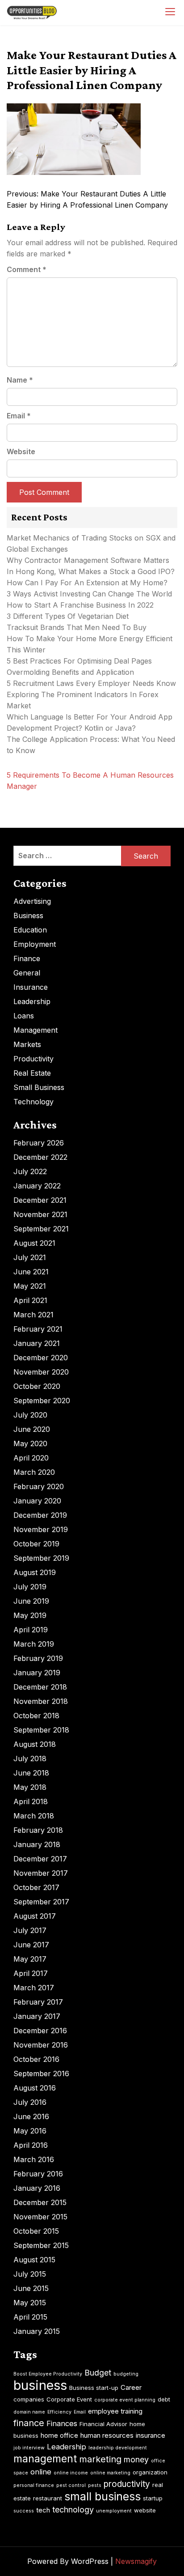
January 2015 (37, 2331)
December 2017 (40, 1859)
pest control (71, 2485)
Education (30, 930)
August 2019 (35, 1572)
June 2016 (31, 2116)
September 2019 (41, 1558)
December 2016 (40, 2031)
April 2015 (30, 2317)
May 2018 (30, 1787)
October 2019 (36, 1544)
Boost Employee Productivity (48, 2374)
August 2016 (35, 2088)
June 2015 (31, 2288)
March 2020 (34, 1472)
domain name (29, 2412)
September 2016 (41, 2074)
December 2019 (40, 1515)
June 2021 (31, 1272)
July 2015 (30, 2274)
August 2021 (34, 1243)
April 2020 (31, 1458)
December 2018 (40, 1687)
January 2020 (37, 1501)
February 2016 (38, 2174)
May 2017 (30, 1959)
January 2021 (37, 1343)
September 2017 (41, 1902)
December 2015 (40, 2202)
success (24, 2511)
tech (43, 2510)
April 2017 (31, 1973)
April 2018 (31, 1801)
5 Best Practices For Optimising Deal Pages (79, 661)
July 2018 (30, 1758)
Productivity (33, 1059)
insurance (151, 2435)
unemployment (114, 2511)
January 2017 (37, 2016)
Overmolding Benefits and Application (70, 672)
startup (153, 2498)
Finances (62, 2423)
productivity (127, 2484)
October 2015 (36, 2231)
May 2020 (30, 1443)
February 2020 (39, 1486)
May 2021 (30, 1286)
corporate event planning (125, 2400)
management (45, 2459)
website (145, 2510)
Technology (33, 1102)
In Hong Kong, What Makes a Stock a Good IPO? (91, 571)
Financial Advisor (103, 2424)
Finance (27, 958)
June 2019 (31, 1601)
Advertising (32, 901)
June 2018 (31, 1773)
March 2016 (34, 2159)
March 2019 (34, 1644)
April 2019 (31, 1630)
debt (164, 2399)
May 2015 (30, 2303)
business (40, 2385)
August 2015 (34, 2260)
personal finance (34, 2485)
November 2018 (41, 1701)
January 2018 (37, 1844)
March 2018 (34, 1816)
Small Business (39, 1087)
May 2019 (30, 1615)
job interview (29, 2448)
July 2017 (30, 1930)
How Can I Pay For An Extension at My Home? (87, 583)
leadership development (118, 2448)
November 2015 (40, 2217)
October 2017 (36, 1887)
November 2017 (41, 1873)
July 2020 (30, 1415)
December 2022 (40, 1157)
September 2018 (41, 1730)
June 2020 (32, 1429)
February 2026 (39, 1143)
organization (150, 2472)
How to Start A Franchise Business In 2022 (80, 605)
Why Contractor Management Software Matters (88, 560)
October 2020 (37, 1386)
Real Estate (32, 1073)
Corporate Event (69, 2399)
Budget (98, 2373)
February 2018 (38, 1830)
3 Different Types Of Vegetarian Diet (68, 616)
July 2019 (30, 1587)
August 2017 (35, 1916)
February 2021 (38, 1329)
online (41, 2472)
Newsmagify (136, 2561)
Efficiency (59, 2412)
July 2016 (30, 2102)
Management (36, 1030)
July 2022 (30, 1171)
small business (102, 2496)
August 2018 (35, 1744)
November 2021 (40, 1214)
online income (71, 2473)
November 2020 (41, 1372)
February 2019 (38, 1658)
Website (21, 451)
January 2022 (37, 1186)
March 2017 (34, 1988)
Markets (27, 1044)
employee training (115, 2411)
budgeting (126, 2374)
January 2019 (37, 1673)
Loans (24, 1016)
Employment (35, 944)
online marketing (110, 2473)
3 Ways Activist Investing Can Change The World (89, 594)
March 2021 (33, 1315)
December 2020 (41, 1358)
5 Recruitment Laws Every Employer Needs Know (91, 683)
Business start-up (94, 2388)
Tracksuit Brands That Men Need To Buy (77, 627)
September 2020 (42, 1401)
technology (73, 2510)
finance (29, 2423)
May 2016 (30, 2131)
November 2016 (41, 2045)
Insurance (31, 987)
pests (95, 2485)
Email (19, 416)
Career (131, 2387)
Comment (27, 269)
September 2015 (41, 2245)
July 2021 (30, 1257)
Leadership (32, 1001)
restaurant (48, 2498)
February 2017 (38, 2002)
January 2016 (37, 2188)
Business (28, 915)
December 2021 (40, 1200)
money (136, 2459)
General (27, 973)
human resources (107, 2435)
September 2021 (41, 1229)
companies (29, 2399)
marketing (100, 2459)
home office (59, 2435)
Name (20, 380)
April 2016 (31, 2145)
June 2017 (31, 1945)
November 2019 (41, 1529)
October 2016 (36, 2059)
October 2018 (36, 1716)
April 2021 (30, 1300)
